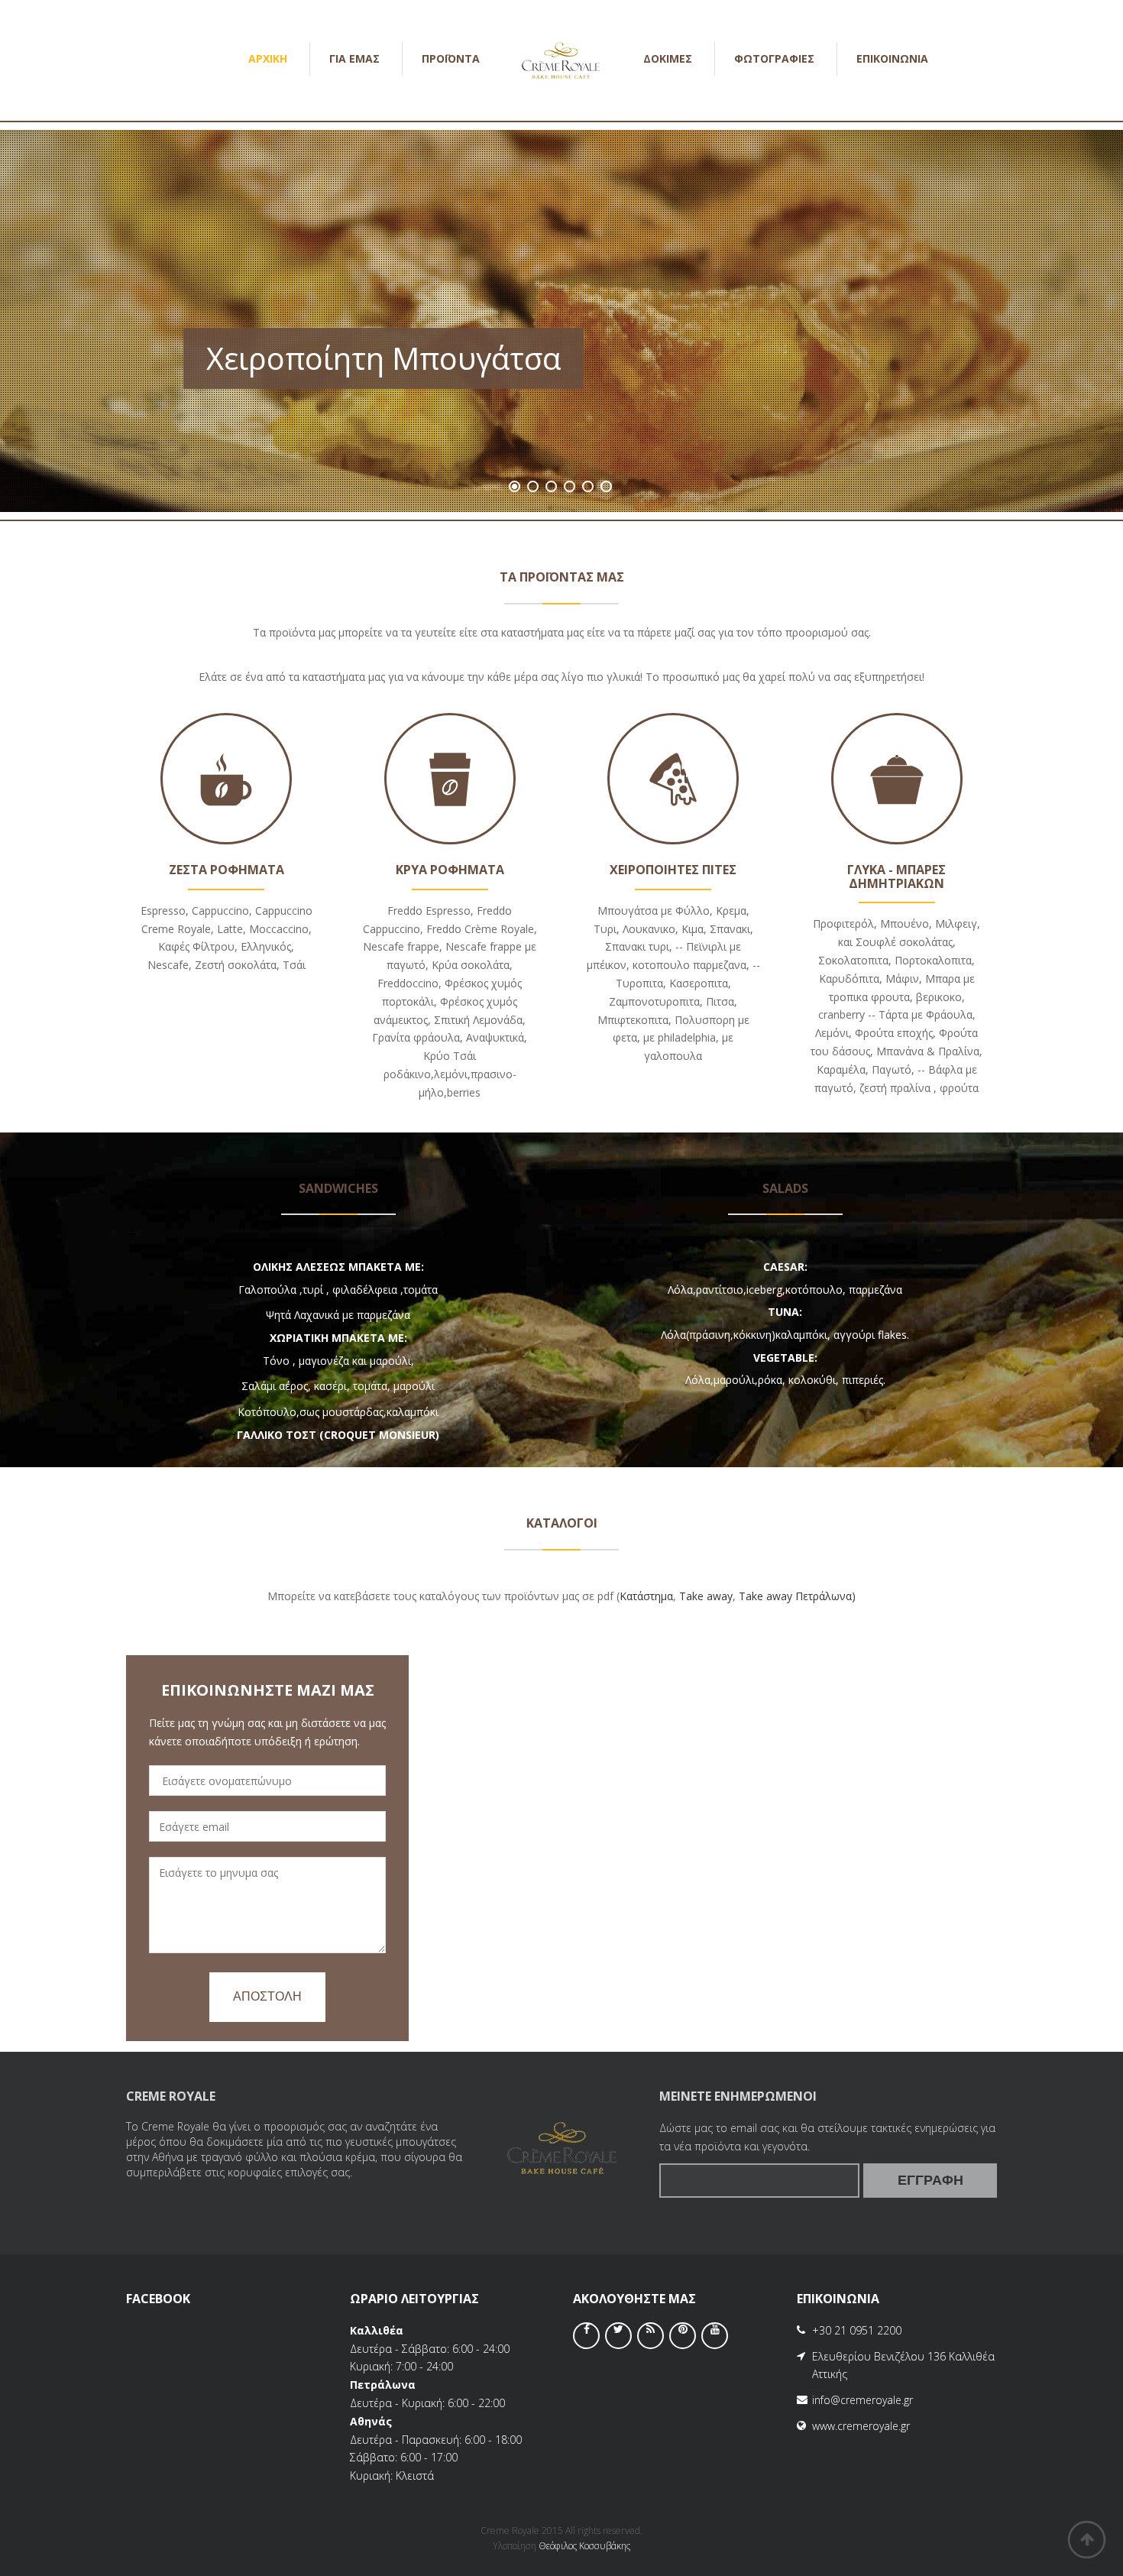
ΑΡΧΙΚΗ (268, 58)
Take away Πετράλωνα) (797, 1596)
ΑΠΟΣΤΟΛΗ (267, 1996)
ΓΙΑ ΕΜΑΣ (354, 58)
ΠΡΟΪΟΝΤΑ (451, 58)
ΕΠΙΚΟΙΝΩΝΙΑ (892, 58)
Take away (706, 1596)
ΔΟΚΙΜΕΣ (668, 58)
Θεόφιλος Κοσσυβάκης (584, 2546)
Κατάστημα (646, 1596)
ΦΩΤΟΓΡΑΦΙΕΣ (774, 58)
